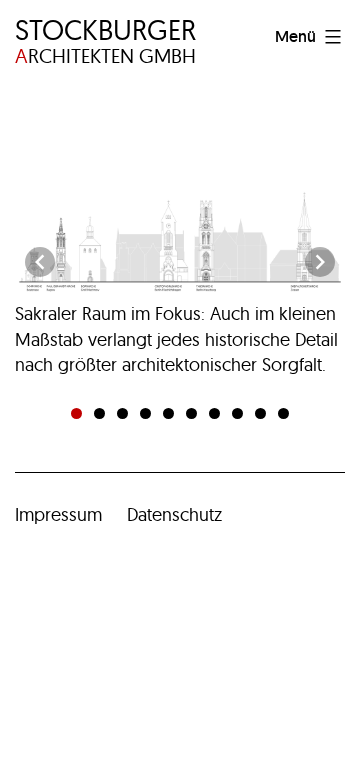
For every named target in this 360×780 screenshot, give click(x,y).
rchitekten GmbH (105, 41)
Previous (40, 262)
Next (320, 262)
